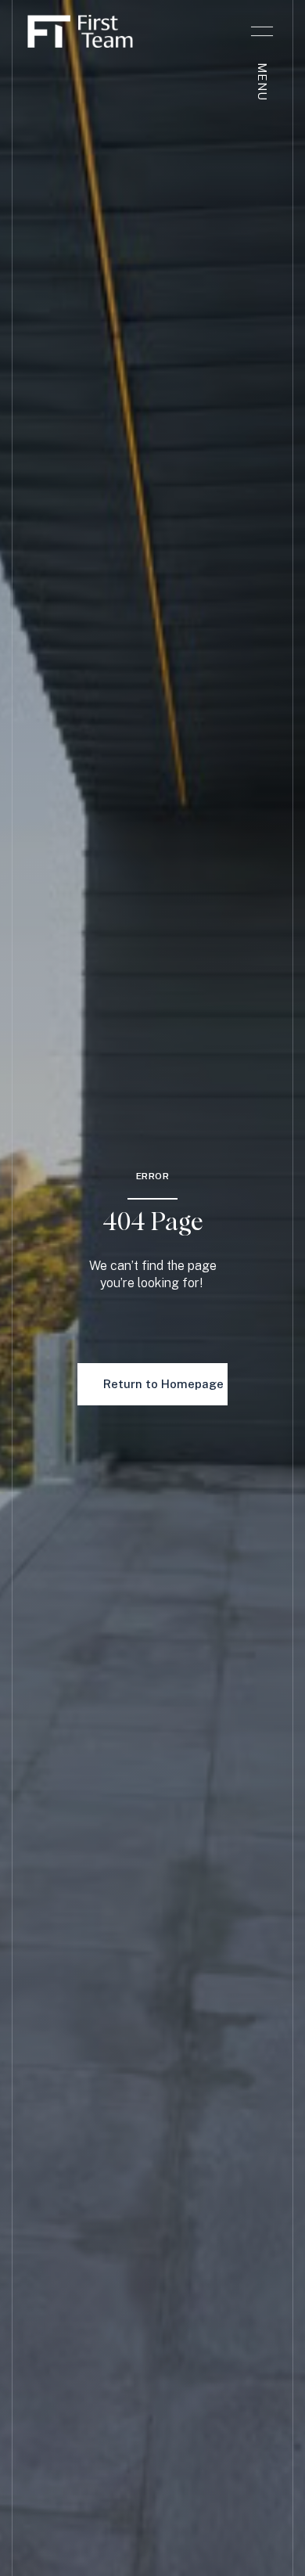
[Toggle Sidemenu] (262, 31)
